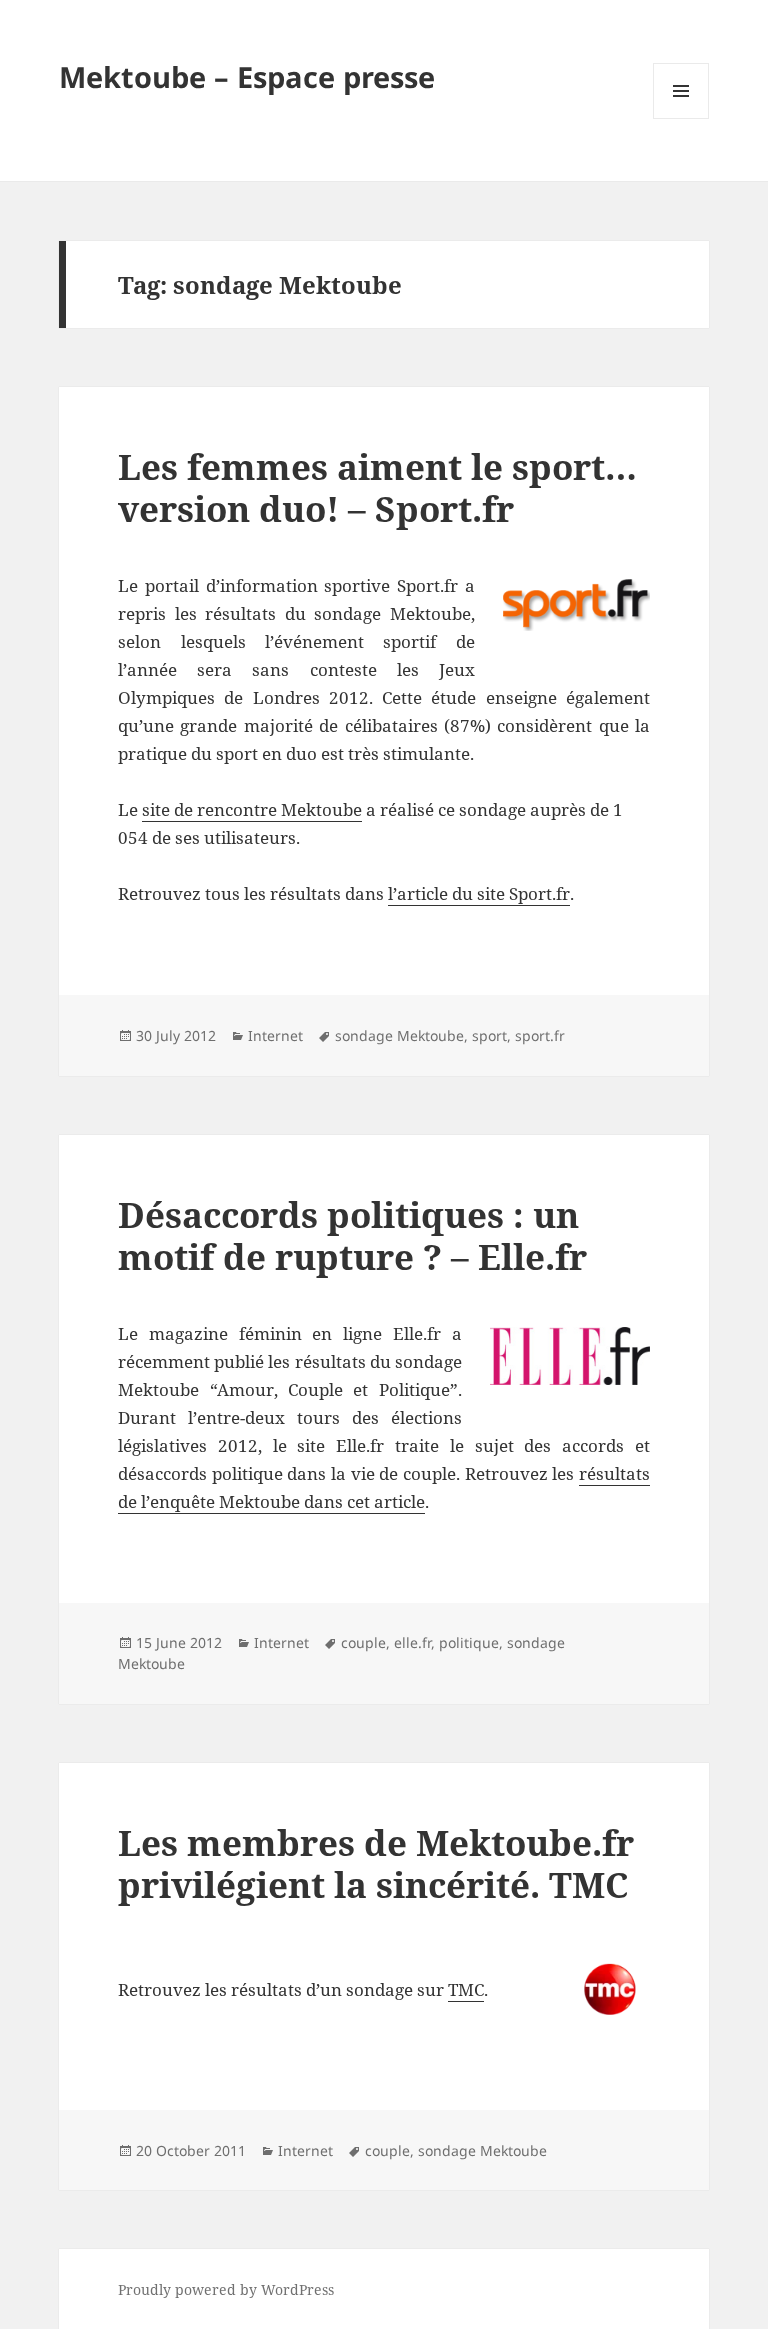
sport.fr (540, 1035)
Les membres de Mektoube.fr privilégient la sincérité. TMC (376, 1863)
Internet (275, 1035)
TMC (466, 1989)
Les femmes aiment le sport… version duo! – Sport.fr (377, 487)
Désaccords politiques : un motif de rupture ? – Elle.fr (352, 1235)
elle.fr (412, 1642)
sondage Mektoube (399, 1035)
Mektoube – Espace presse (247, 76)
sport (489, 1035)
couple (363, 1642)
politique (469, 1642)
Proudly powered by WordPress (226, 2289)
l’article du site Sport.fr (479, 893)
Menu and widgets (681, 118)
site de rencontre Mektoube (252, 809)
